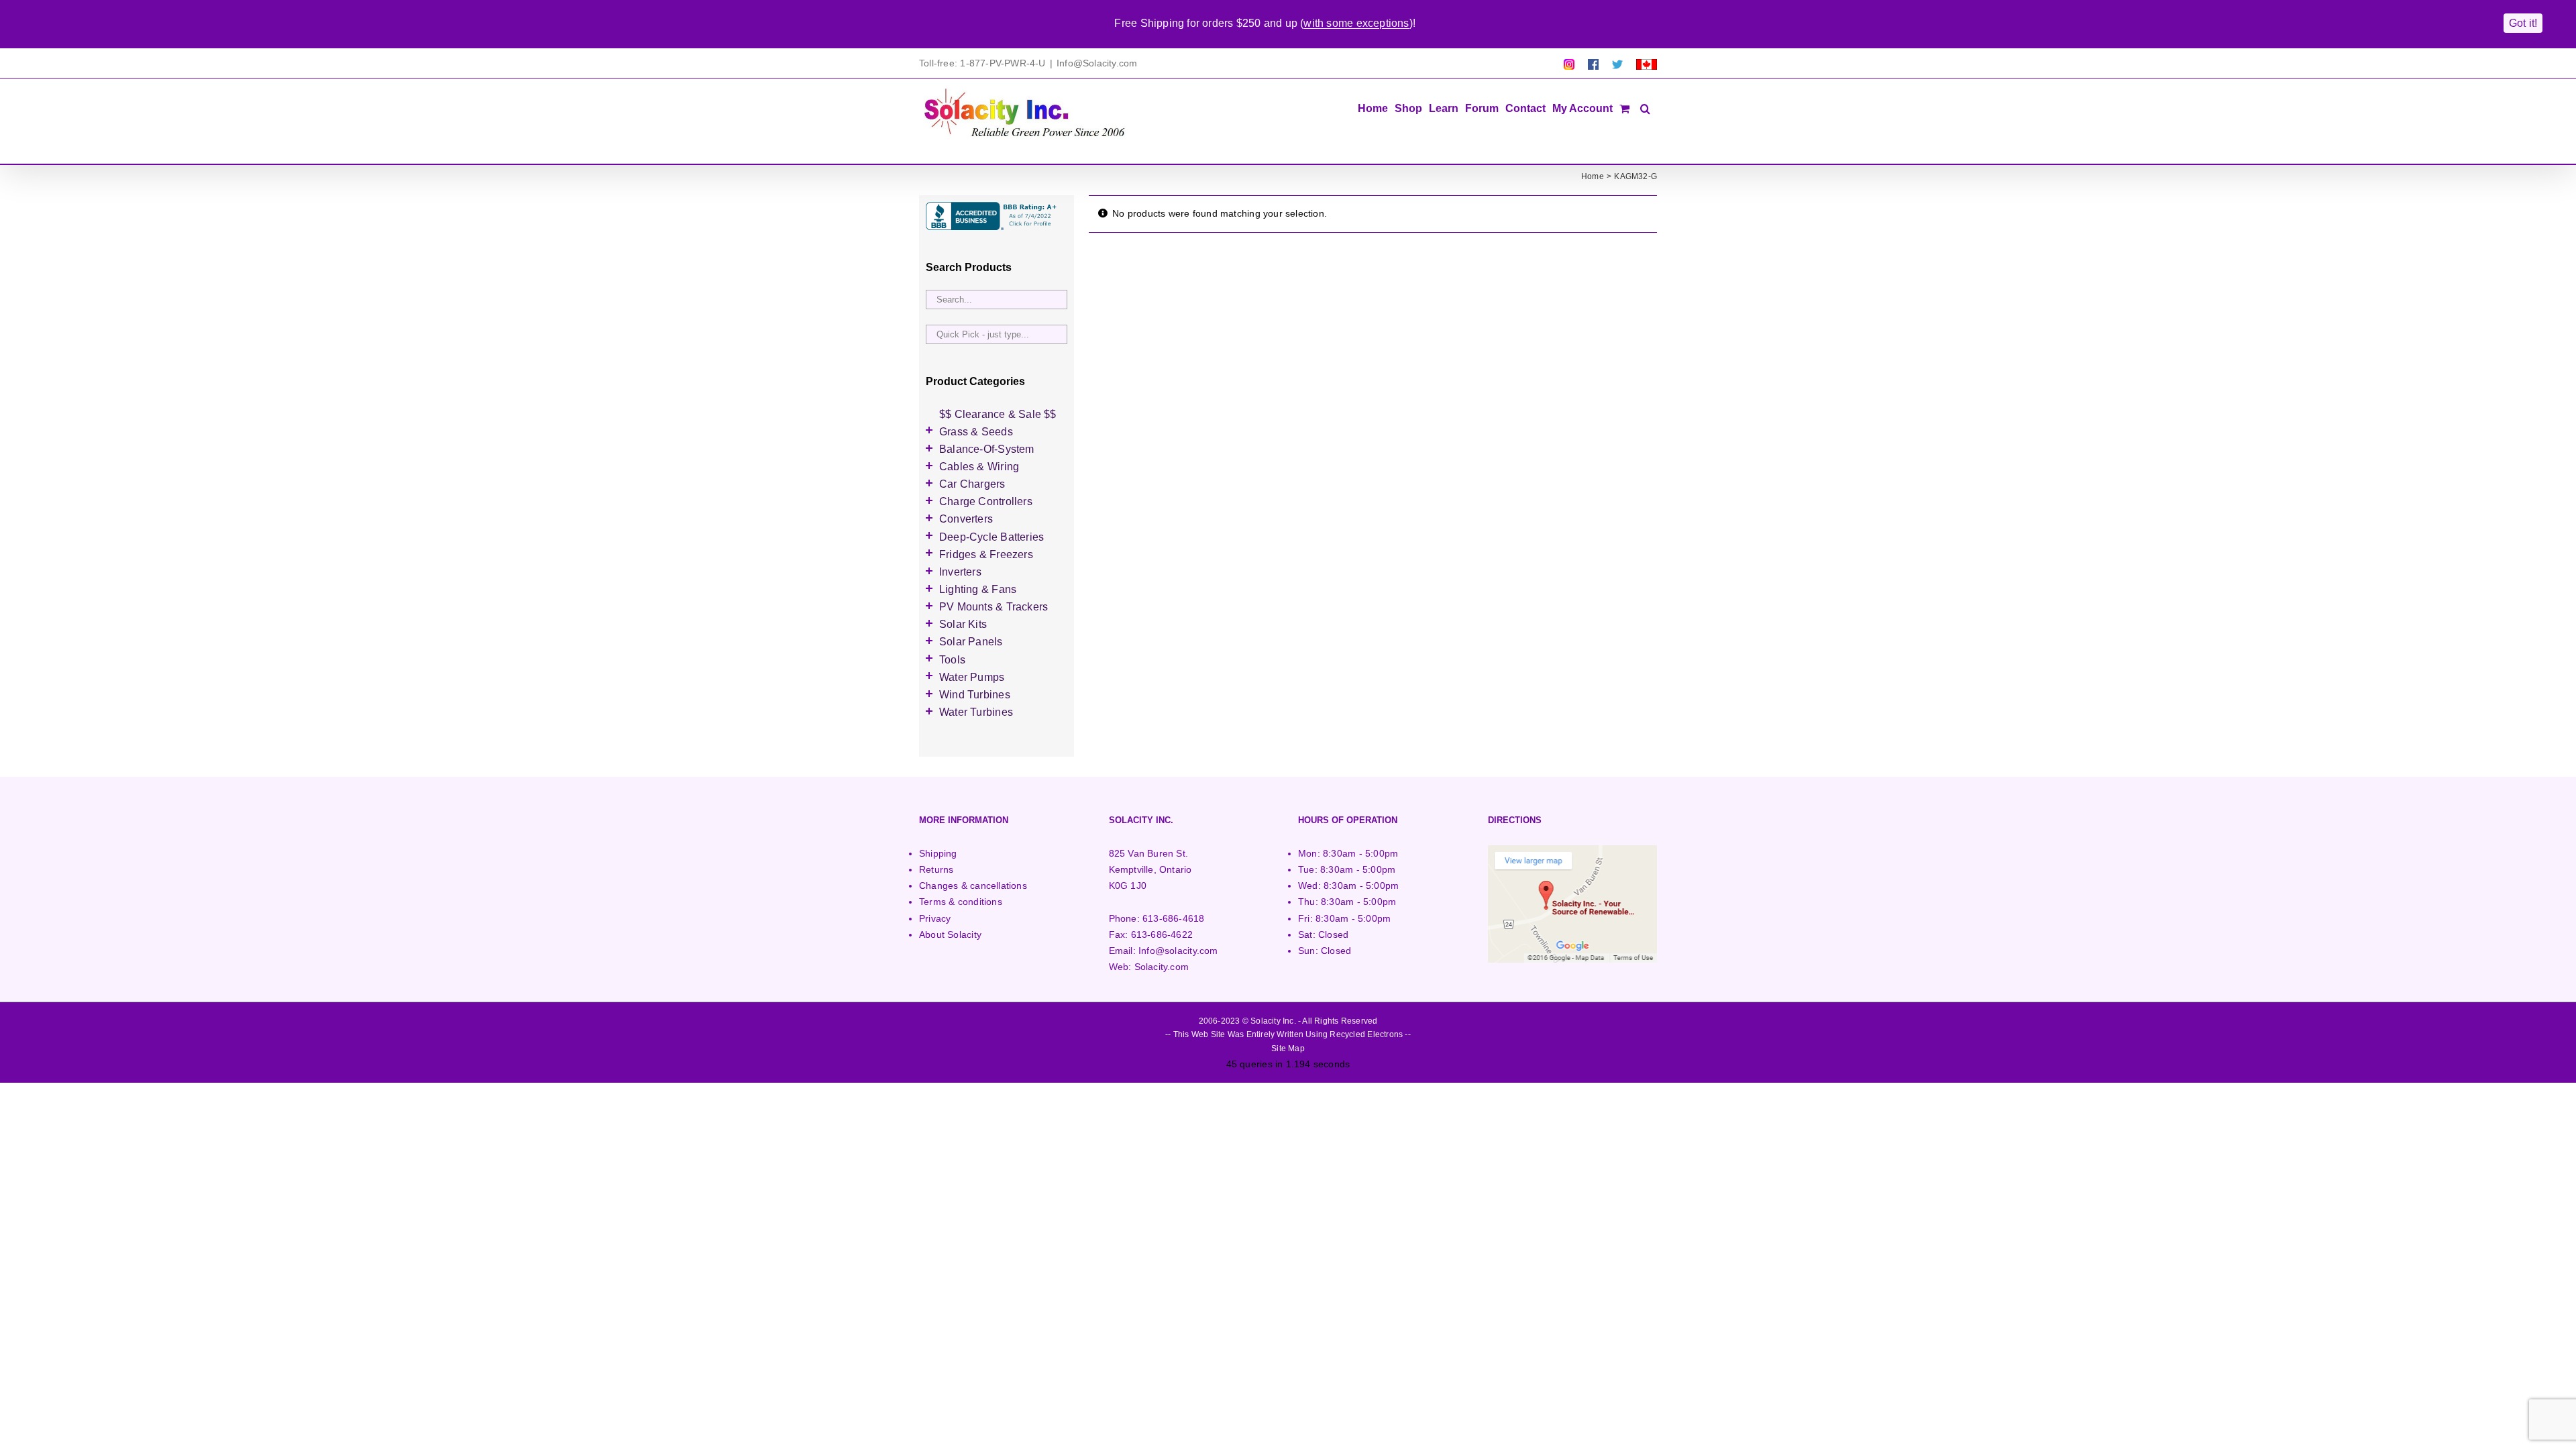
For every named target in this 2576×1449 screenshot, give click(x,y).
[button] (1645, 107)
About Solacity (950, 934)
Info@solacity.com (1178, 951)
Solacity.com (1162, 967)
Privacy (935, 918)
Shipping (938, 853)
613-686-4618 (1174, 918)
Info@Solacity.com (1097, 63)
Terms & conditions (961, 902)
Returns (936, 869)
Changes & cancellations (973, 885)
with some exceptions (1356, 23)
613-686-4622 (1162, 934)
